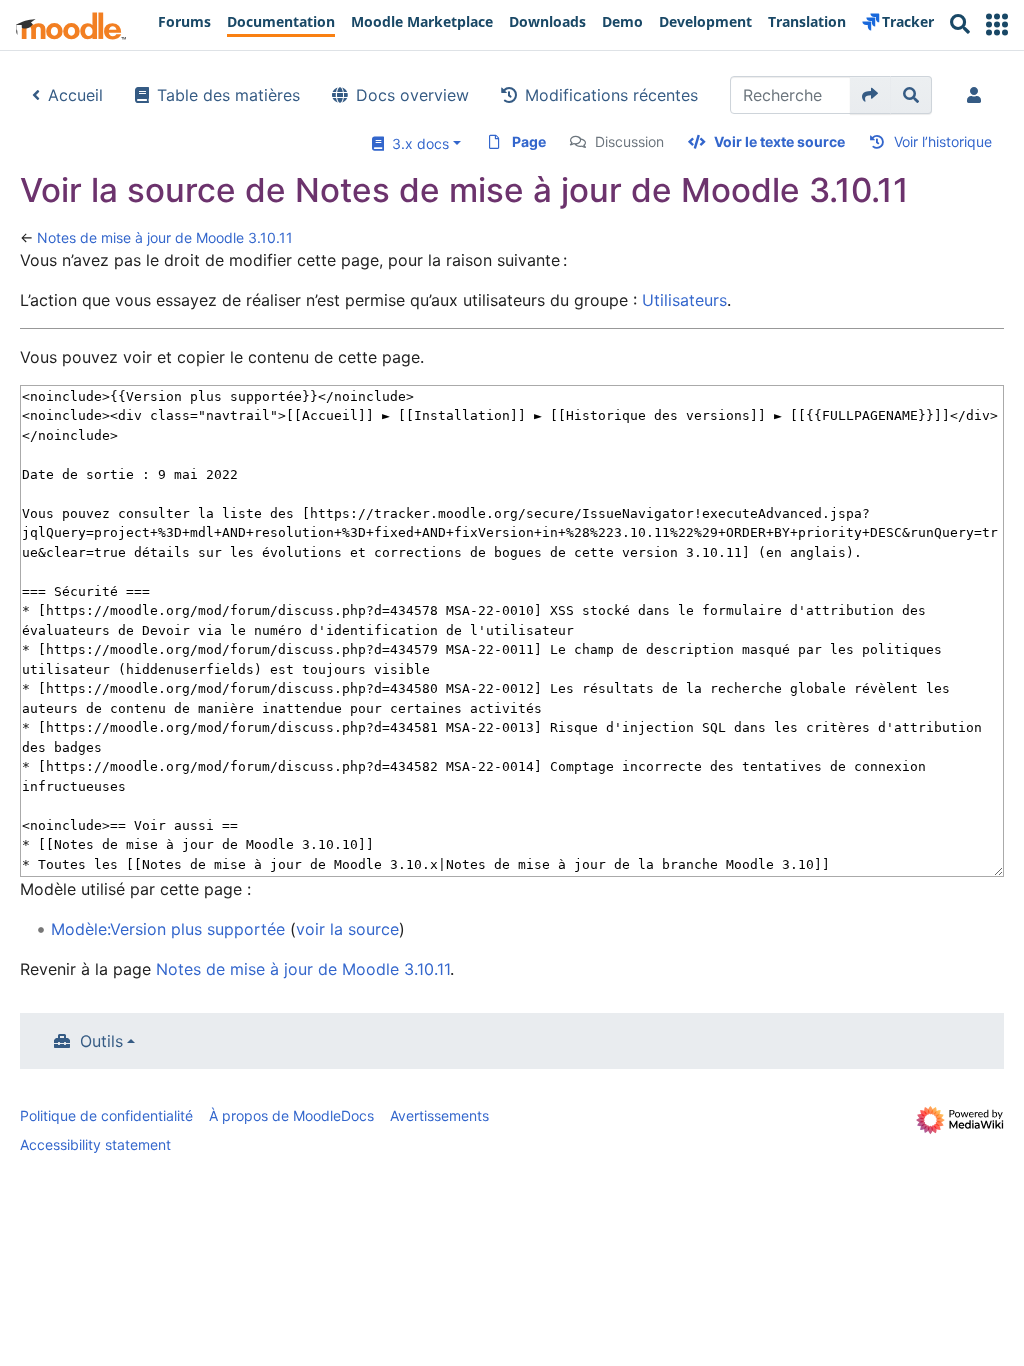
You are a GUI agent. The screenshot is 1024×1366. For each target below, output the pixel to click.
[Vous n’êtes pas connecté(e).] (978, 95)
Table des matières (228, 95)
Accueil (75, 95)
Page (529, 141)
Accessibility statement (95, 1144)
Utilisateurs (684, 300)
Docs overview (412, 95)
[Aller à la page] (870, 95)
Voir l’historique (943, 141)
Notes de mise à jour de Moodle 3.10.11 (165, 237)
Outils (101, 1041)
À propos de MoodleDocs (291, 1115)
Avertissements (439, 1115)
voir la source (347, 929)
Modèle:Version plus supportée (168, 929)
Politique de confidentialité (106, 1115)
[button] (997, 24)
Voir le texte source (779, 141)
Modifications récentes (611, 95)
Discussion (629, 141)
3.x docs (416, 143)
